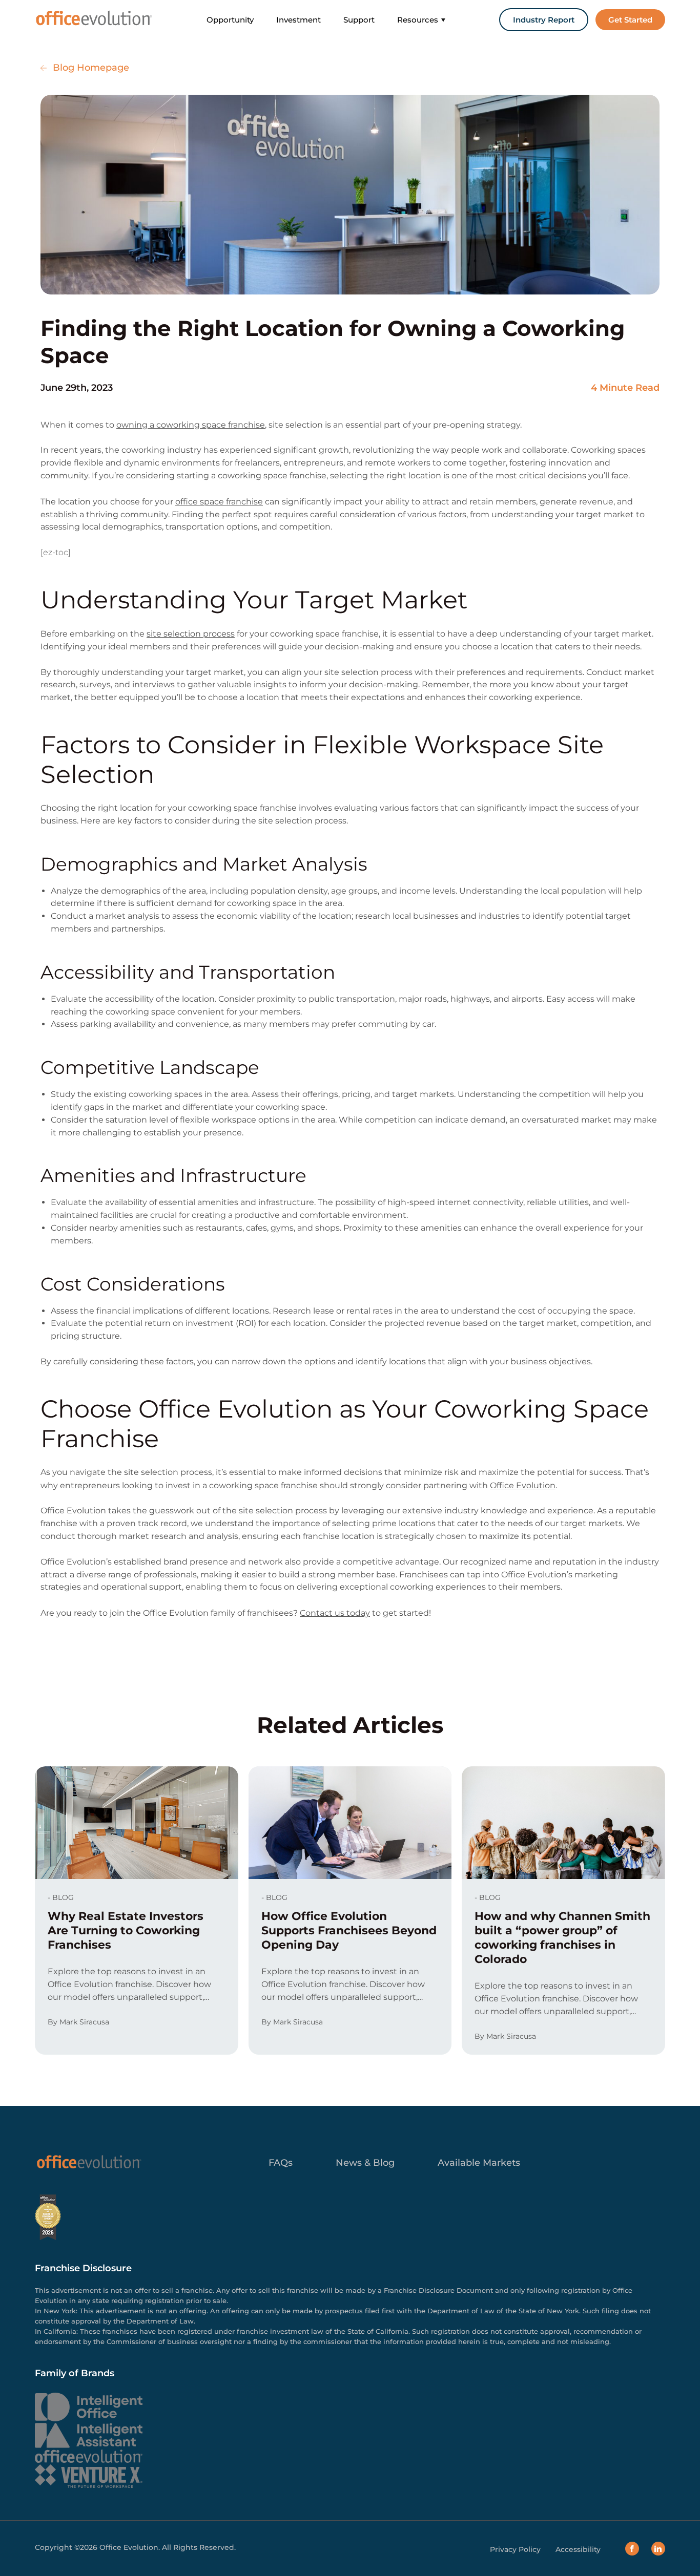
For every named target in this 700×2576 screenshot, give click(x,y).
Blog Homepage (91, 68)
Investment (298, 20)
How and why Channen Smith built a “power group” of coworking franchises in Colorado (562, 1938)
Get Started (630, 20)
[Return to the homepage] (89, 2163)
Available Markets (479, 2163)
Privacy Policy (515, 2550)
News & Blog (365, 2163)
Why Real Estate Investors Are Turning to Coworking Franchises (126, 1930)
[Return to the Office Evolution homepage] (94, 18)
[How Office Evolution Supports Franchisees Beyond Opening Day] (350, 1823)
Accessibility (578, 2550)
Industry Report (544, 20)
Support (359, 20)
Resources (418, 20)
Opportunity (230, 20)
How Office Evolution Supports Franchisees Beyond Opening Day (349, 1930)
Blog (63, 1897)
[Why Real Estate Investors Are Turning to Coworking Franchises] (136, 1823)
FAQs (281, 2163)
